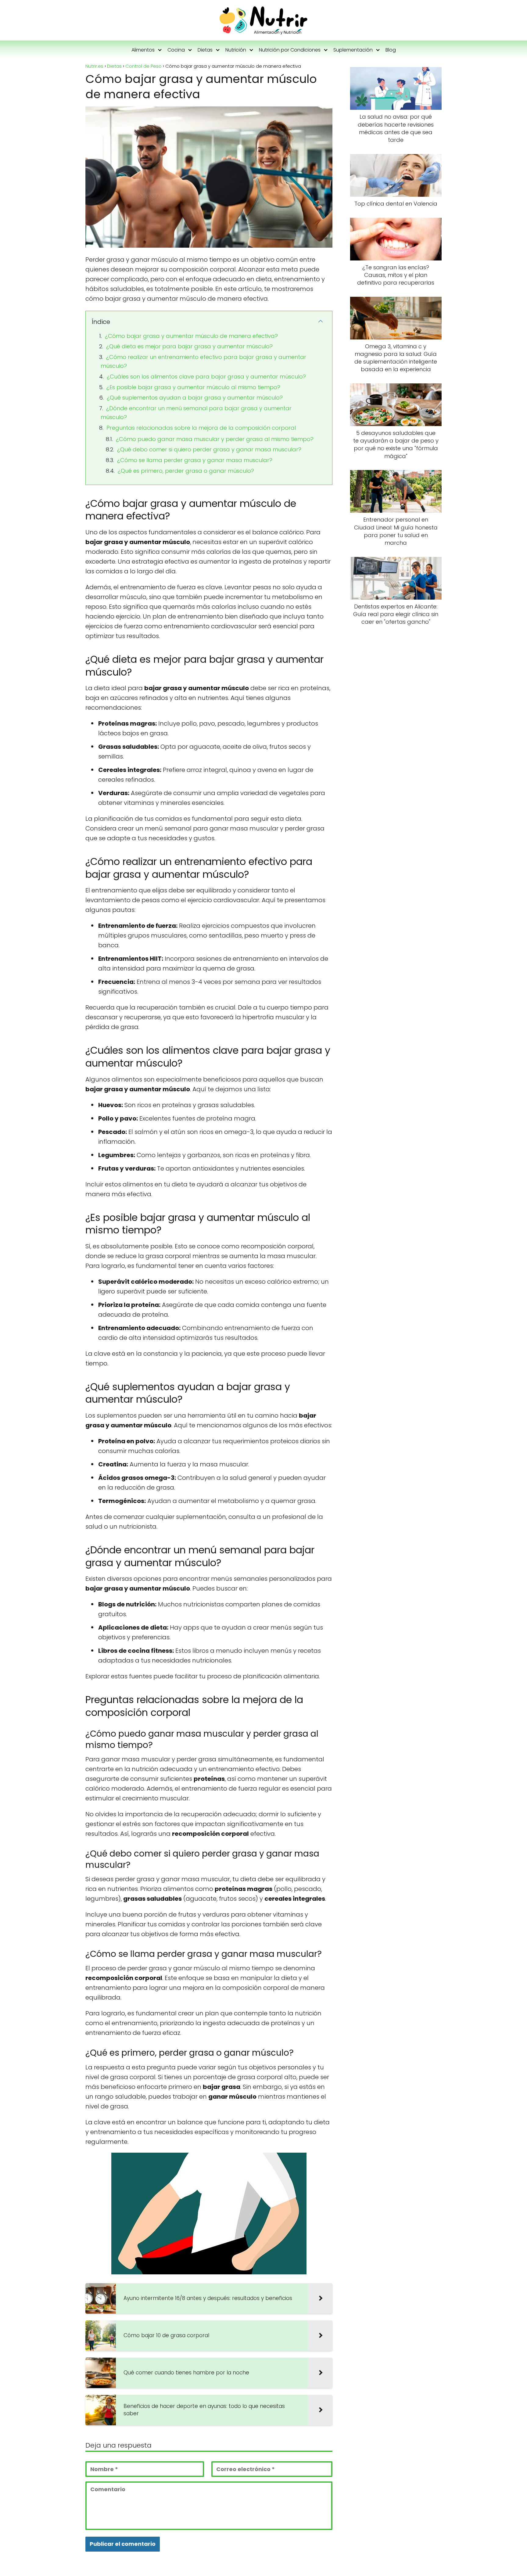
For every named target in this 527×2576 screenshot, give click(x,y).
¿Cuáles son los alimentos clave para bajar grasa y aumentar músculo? (206, 377)
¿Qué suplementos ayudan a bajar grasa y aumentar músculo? (195, 398)
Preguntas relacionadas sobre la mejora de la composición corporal (201, 428)
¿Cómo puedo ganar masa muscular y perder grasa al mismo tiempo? (215, 439)
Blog (391, 50)
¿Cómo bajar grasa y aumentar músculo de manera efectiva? (191, 336)
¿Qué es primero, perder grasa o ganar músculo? (186, 471)
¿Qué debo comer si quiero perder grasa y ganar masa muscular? (209, 449)
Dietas (205, 50)
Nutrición (236, 50)
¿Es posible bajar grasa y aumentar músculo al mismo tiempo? (193, 387)
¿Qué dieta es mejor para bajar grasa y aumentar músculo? (189, 346)
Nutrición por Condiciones (290, 50)
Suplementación (353, 50)
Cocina (176, 50)
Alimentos (143, 50)
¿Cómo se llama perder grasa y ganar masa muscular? (195, 460)
